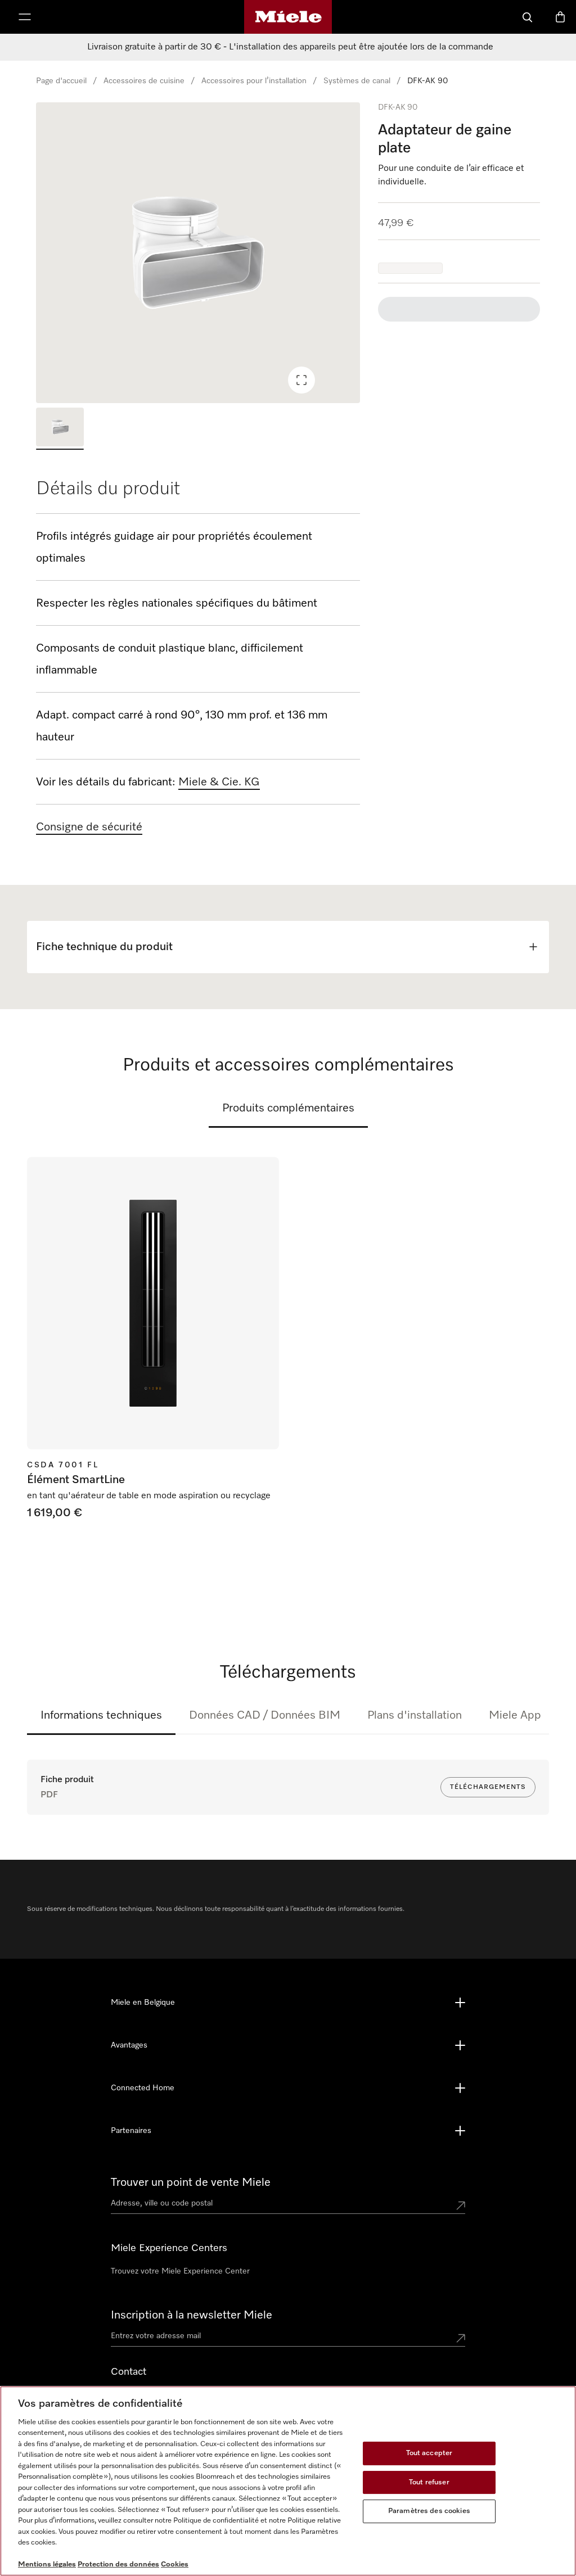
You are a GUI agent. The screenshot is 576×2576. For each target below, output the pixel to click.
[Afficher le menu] (25, 17)
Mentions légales (47, 2564)
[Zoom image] (301, 380)
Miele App (515, 1715)
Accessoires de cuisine (144, 81)
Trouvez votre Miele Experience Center (180, 2271)
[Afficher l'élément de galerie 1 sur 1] (60, 428)
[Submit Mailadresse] (461, 2338)
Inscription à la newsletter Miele (192, 2315)
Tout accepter (429, 2453)
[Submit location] (461, 2206)
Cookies (175, 2564)
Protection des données (118, 2564)
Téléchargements (488, 1787)
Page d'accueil (61, 81)
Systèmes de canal (357, 81)
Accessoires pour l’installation (254, 81)
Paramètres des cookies (429, 2511)
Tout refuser (429, 2482)
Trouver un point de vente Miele (191, 2182)
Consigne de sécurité (89, 827)
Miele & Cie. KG (219, 782)
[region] (198, 253)
